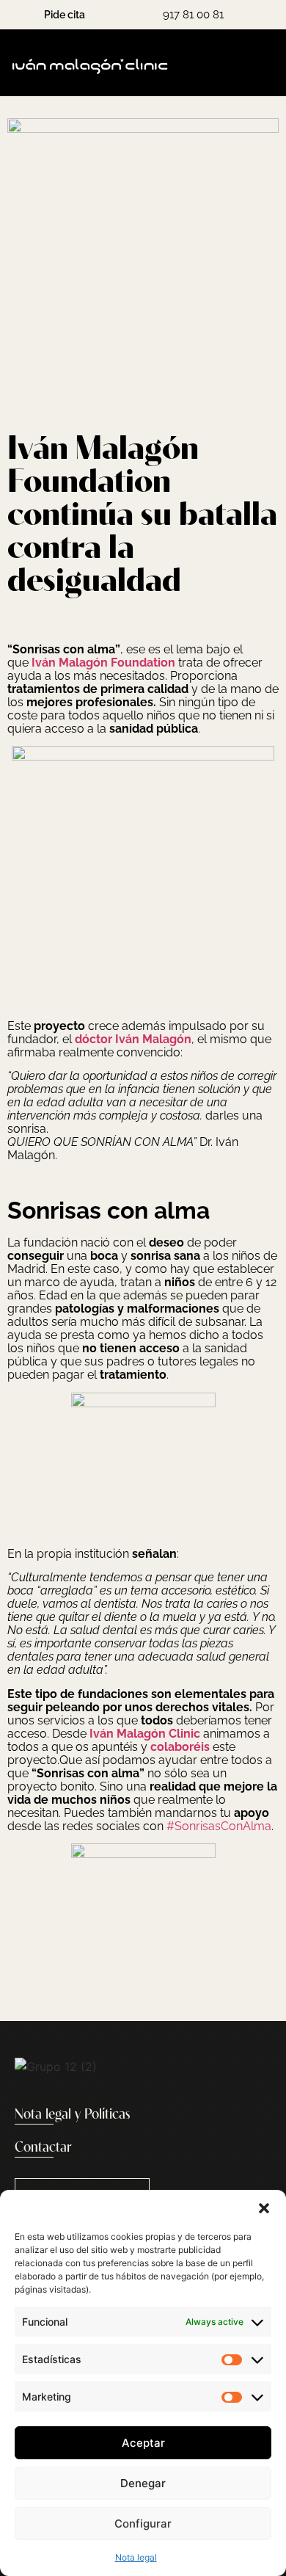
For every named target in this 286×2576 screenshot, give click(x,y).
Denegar (143, 2483)
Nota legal (136, 2557)
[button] (264, 2208)
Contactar (43, 2148)
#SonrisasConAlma (219, 1826)
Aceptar (143, 2443)
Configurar (143, 2524)
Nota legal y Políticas (73, 2115)
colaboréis (180, 1747)
